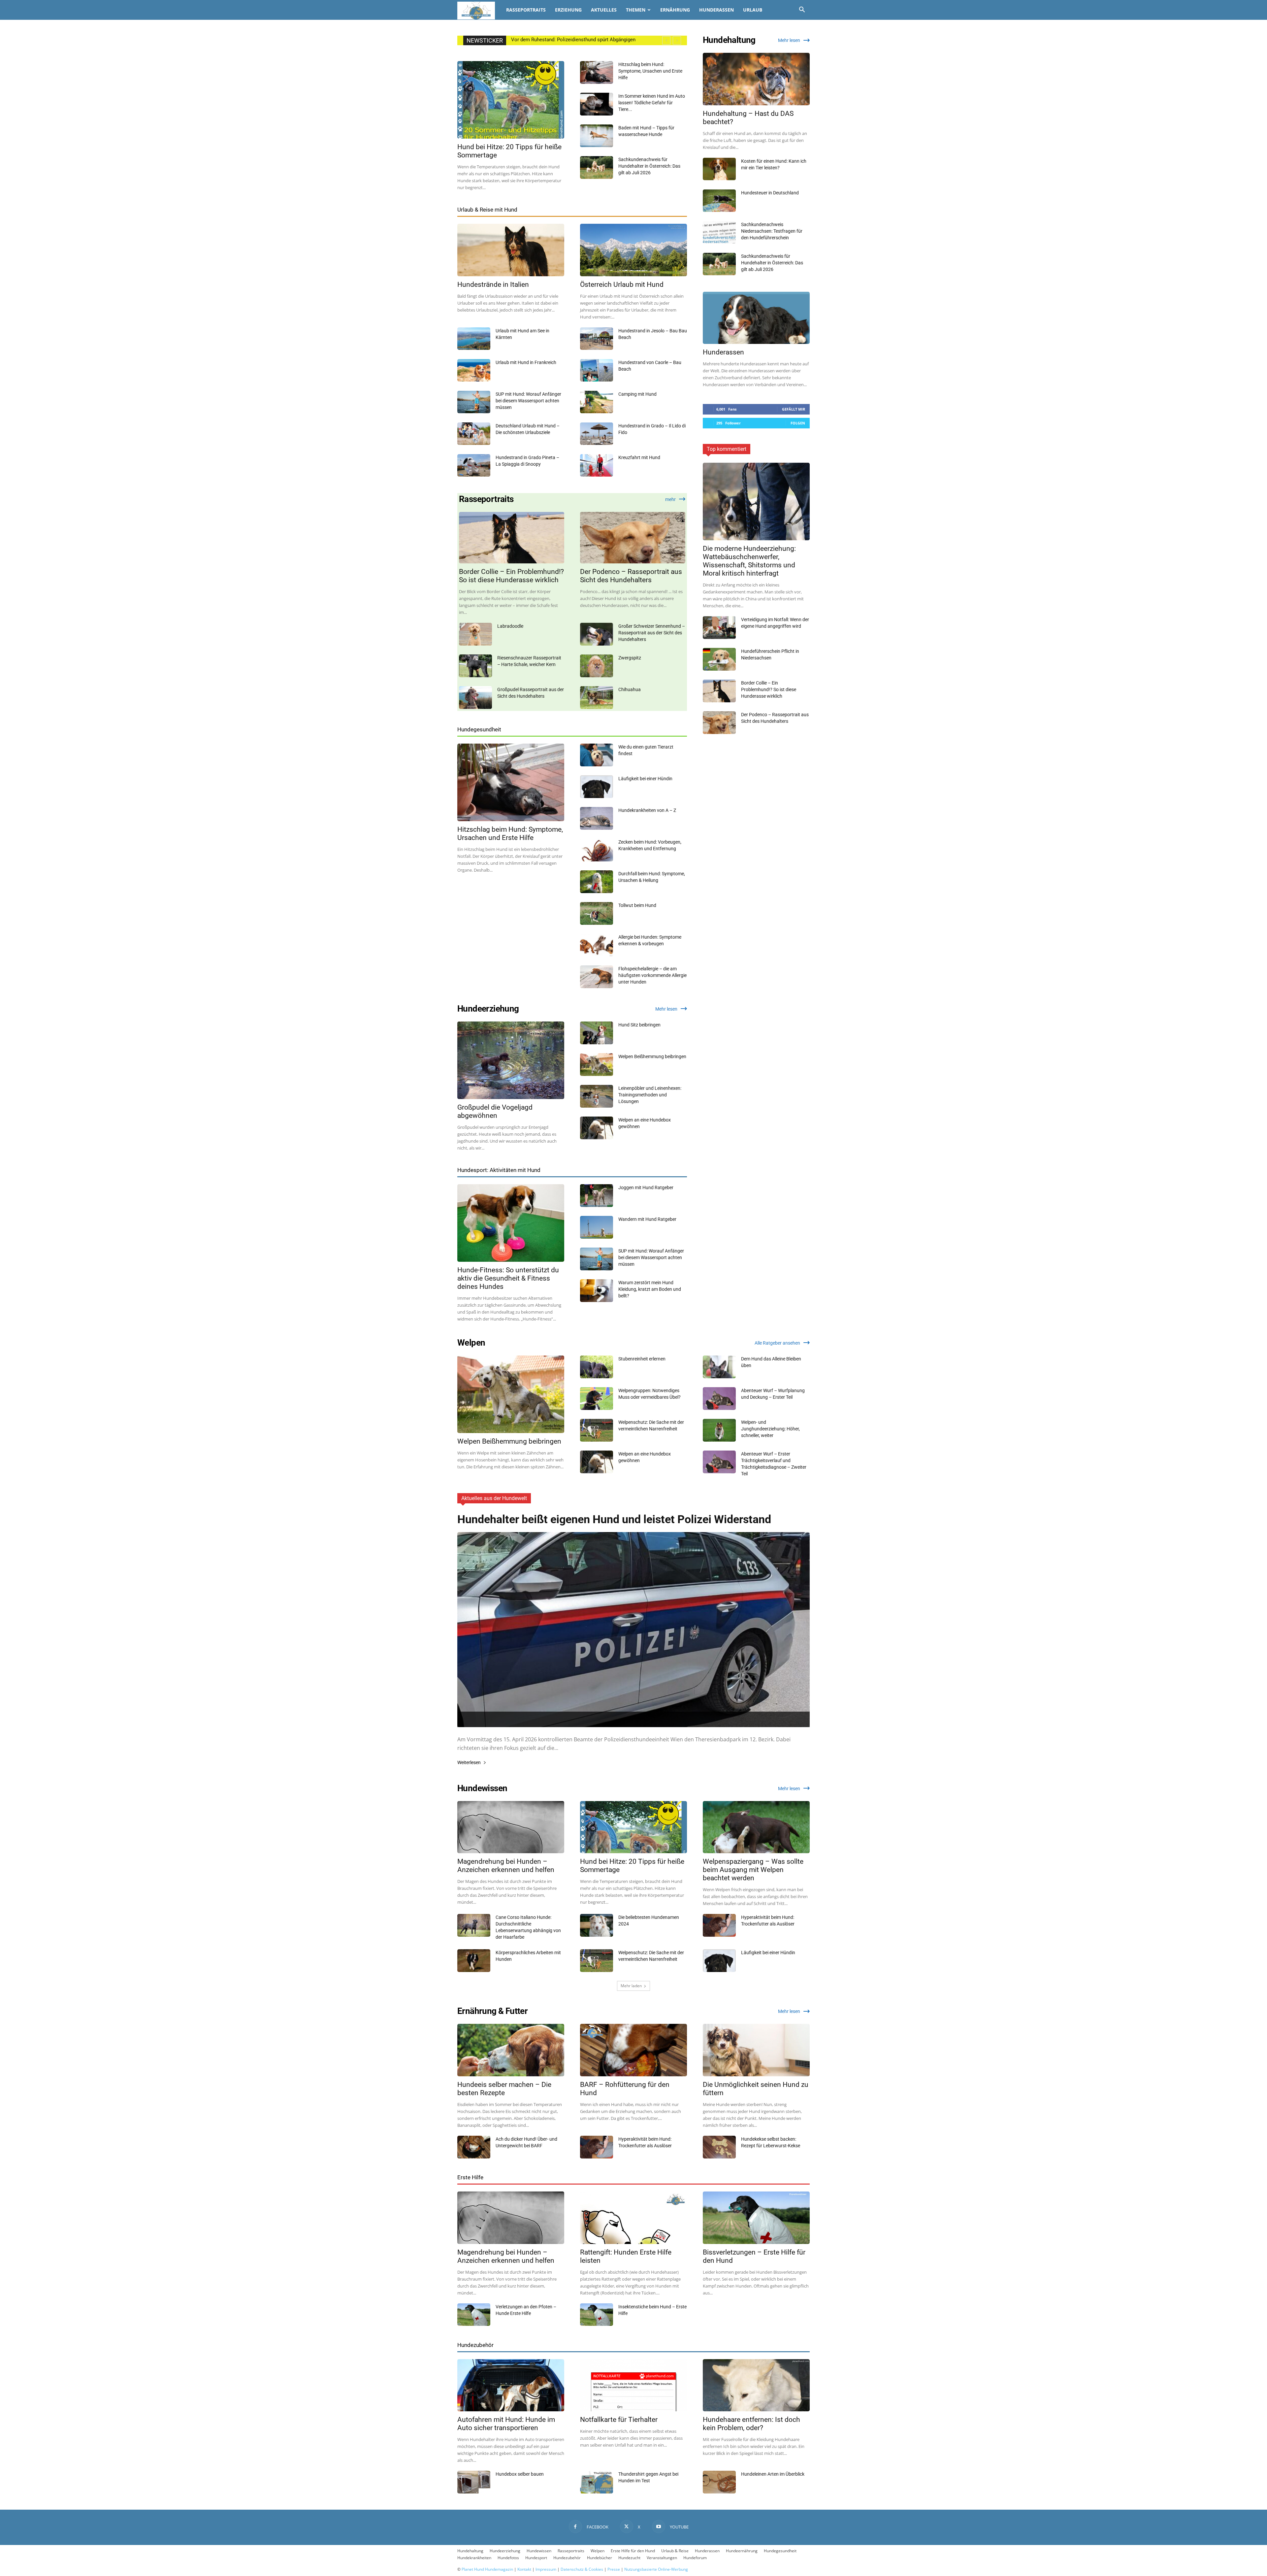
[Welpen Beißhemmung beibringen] (597, 1065)
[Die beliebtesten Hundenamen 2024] (597, 1925)
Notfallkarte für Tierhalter (619, 2420)
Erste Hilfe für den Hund (633, 2551)
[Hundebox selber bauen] (474, 2482)
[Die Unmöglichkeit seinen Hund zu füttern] (756, 2050)
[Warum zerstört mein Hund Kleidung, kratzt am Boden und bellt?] (597, 1291)
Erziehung (568, 10)
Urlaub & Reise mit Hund (487, 210)
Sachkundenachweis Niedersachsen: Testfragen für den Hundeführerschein (772, 231)
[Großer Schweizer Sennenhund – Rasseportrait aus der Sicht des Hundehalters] (597, 634)
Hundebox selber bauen (520, 2474)
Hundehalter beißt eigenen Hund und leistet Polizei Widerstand (614, 1519)
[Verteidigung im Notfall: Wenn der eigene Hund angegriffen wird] (719, 628)
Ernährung (675, 10)
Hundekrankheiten (474, 2558)
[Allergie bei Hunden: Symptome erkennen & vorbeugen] (597, 945)
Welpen (471, 1343)
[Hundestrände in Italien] (511, 250)
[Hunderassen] (756, 318)
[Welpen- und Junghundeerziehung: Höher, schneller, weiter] (719, 1430)
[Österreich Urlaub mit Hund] (633, 250)
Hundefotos (508, 2558)
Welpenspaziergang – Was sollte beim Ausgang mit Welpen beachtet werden (753, 1870)
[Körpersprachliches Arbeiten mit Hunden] (474, 1961)
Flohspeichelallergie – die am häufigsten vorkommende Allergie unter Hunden (652, 975)
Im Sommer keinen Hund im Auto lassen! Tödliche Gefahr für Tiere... (652, 103)
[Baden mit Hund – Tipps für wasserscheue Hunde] (597, 136)
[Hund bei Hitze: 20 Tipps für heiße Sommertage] (511, 100)
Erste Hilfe (470, 2177)
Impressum (546, 2569)
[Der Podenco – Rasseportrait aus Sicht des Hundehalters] (633, 538)
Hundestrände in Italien (493, 284)
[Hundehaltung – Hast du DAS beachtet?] (756, 79)
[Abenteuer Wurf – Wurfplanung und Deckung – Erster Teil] (719, 1399)
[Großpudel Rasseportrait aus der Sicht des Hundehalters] (475, 698)
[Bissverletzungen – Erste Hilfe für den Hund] (756, 2218)
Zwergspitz (630, 658)
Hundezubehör (475, 2345)
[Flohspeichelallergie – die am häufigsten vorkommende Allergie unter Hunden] (597, 977)
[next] (677, 40)
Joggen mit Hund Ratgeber (646, 1188)
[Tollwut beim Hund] (597, 913)
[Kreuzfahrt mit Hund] (597, 466)
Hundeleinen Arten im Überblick (773, 2474)
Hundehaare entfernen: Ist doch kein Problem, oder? (751, 2424)
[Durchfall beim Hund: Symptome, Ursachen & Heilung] (597, 882)
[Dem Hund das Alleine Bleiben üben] (719, 1367)
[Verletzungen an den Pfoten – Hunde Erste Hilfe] (474, 2315)
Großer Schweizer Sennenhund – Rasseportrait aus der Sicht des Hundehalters (652, 633)
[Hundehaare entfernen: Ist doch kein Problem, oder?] (756, 2385)
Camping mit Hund (637, 394)
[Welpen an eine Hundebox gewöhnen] (597, 1128)
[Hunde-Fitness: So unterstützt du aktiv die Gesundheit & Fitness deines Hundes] (511, 1223)
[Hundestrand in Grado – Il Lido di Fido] (597, 434)
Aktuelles (604, 10)
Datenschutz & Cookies (582, 2569)
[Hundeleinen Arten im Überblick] (719, 2482)
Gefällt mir (794, 409)
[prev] (666, 40)
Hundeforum (695, 2558)
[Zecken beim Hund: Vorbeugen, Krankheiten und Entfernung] (597, 850)
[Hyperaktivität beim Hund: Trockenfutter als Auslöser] (719, 1925)
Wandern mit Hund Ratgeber (647, 1219)
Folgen (798, 423)
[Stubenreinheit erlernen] (597, 1367)
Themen (636, 10)
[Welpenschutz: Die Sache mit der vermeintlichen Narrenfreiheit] (597, 1430)
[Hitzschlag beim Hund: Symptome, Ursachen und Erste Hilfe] (597, 72)
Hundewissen (482, 1788)
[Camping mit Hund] (597, 402)
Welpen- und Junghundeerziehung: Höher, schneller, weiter (770, 1429)
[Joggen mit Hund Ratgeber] (597, 1196)
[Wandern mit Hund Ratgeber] (597, 1227)
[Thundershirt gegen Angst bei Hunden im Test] (597, 2482)
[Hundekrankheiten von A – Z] (597, 818)
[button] (802, 10)
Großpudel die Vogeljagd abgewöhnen (495, 1111)
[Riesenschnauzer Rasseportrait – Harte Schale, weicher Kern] (475, 666)
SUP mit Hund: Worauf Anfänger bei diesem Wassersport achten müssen (528, 401)
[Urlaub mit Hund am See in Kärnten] (474, 339)
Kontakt (524, 2569)
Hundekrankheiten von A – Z (647, 810)
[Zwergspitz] (597, 666)
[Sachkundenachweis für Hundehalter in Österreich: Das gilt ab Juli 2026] (597, 167)
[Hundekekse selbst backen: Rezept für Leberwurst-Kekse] (719, 2147)
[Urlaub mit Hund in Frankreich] (474, 370)
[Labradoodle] (475, 634)
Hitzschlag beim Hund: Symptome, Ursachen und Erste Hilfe (650, 71)
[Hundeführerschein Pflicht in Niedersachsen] (719, 659)
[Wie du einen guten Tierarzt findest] (597, 755)
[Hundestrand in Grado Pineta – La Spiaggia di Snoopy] (474, 466)
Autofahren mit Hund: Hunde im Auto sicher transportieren (506, 2424)
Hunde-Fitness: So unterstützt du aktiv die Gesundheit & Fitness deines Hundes (508, 1278)
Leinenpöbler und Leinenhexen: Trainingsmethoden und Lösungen (650, 1095)
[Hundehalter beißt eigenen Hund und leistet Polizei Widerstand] (633, 1630)
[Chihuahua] (597, 698)
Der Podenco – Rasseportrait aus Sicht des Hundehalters (631, 576)
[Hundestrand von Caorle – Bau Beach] (597, 370)
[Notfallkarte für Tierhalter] (633, 2385)
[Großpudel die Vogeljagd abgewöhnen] (511, 1060)
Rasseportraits (526, 10)
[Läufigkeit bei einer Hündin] (597, 787)
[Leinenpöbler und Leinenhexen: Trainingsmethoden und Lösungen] (597, 1096)
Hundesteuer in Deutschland (770, 193)
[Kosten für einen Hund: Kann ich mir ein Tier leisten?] (719, 169)
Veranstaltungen (662, 2558)
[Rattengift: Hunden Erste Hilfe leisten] (633, 2218)
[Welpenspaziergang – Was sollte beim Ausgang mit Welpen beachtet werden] (756, 1827)
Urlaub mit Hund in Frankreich (526, 362)
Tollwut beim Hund (637, 905)
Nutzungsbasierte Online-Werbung (656, 2569)
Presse (614, 2569)
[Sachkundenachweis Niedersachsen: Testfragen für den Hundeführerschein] (719, 233)
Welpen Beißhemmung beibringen (652, 1056)
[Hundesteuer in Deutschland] (719, 201)
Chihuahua (630, 689)
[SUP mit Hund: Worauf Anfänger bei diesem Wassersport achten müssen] (474, 402)
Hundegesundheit (479, 729)
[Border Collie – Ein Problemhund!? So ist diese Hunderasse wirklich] (512, 538)
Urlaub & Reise (675, 2551)
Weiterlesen (469, 1763)
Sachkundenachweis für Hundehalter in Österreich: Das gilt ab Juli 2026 (649, 166)
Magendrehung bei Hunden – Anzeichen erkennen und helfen (506, 1866)
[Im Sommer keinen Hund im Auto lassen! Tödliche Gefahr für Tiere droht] (597, 104)
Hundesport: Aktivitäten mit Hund (499, 1170)
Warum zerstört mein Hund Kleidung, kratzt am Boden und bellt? (650, 1289)
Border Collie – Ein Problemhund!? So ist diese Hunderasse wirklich (511, 576)
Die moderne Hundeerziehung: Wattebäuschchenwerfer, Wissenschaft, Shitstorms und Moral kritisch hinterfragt (749, 561)
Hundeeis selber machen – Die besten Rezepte (504, 2089)
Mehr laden (631, 1986)
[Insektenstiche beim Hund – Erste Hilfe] (597, 2315)
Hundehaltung (729, 40)
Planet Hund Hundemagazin (487, 2569)
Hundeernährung (742, 2551)
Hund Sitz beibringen (639, 1025)
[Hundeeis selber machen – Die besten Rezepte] (511, 2050)
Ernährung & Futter (492, 2011)
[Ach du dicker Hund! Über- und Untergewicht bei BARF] (474, 2147)
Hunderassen (716, 10)
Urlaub (753, 10)
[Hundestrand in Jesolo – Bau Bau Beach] (597, 339)
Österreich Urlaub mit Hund (622, 284)
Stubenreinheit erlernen (642, 1359)
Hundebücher (600, 2558)
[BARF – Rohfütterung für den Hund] (633, 2050)
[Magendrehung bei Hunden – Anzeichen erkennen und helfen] (511, 1827)
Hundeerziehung (488, 1009)
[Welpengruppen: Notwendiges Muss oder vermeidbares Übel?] (597, 1399)
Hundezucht (629, 2558)
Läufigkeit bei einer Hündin (645, 779)
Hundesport (536, 2558)
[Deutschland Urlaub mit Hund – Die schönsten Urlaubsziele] (474, 434)
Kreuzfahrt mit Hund (639, 457)
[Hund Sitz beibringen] (597, 1033)
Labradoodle (510, 626)
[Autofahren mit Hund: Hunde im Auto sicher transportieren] (511, 2385)
